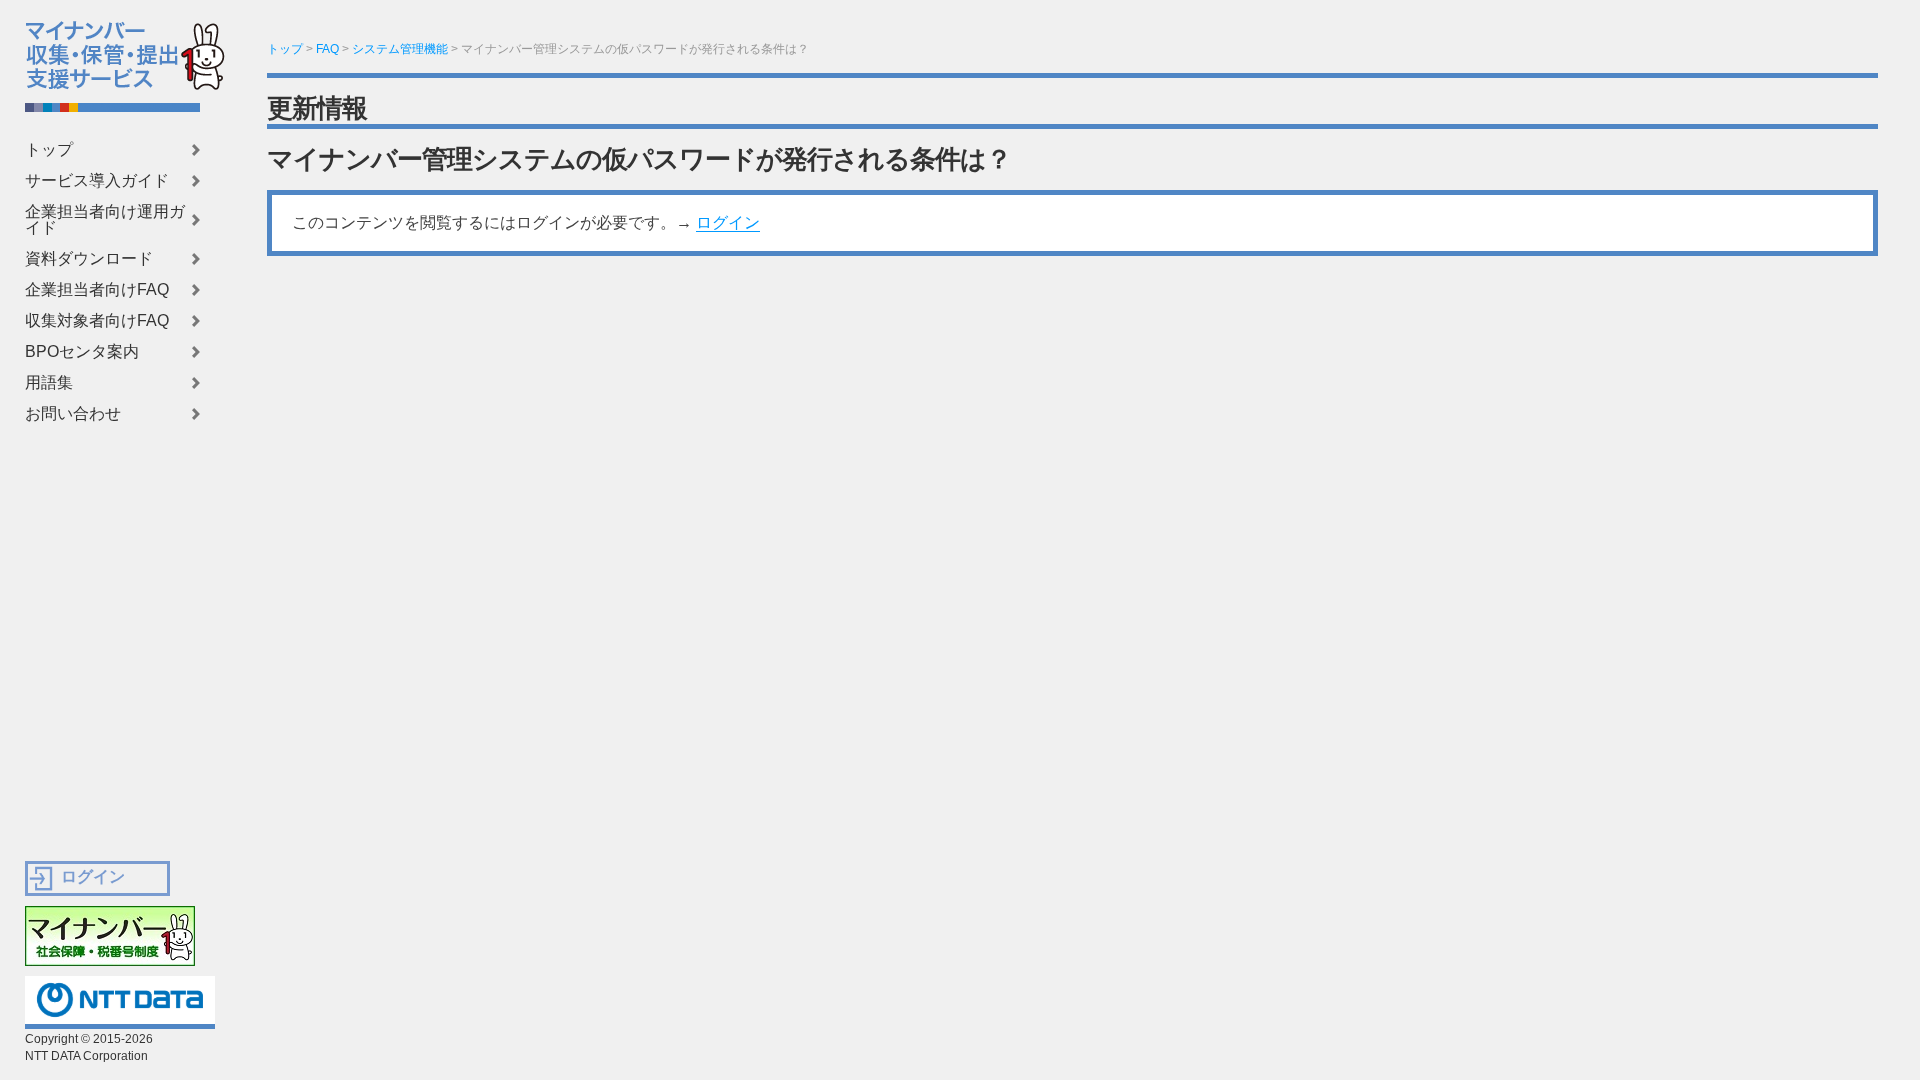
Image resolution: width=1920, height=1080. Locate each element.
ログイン (728, 222)
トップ (49, 150)
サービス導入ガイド (97, 181)
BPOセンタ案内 (82, 352)
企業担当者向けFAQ (97, 290)
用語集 (49, 383)
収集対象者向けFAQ (97, 321)
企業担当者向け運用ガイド (105, 220)
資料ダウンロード (89, 259)
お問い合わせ (73, 414)
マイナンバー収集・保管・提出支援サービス (89, 50)
